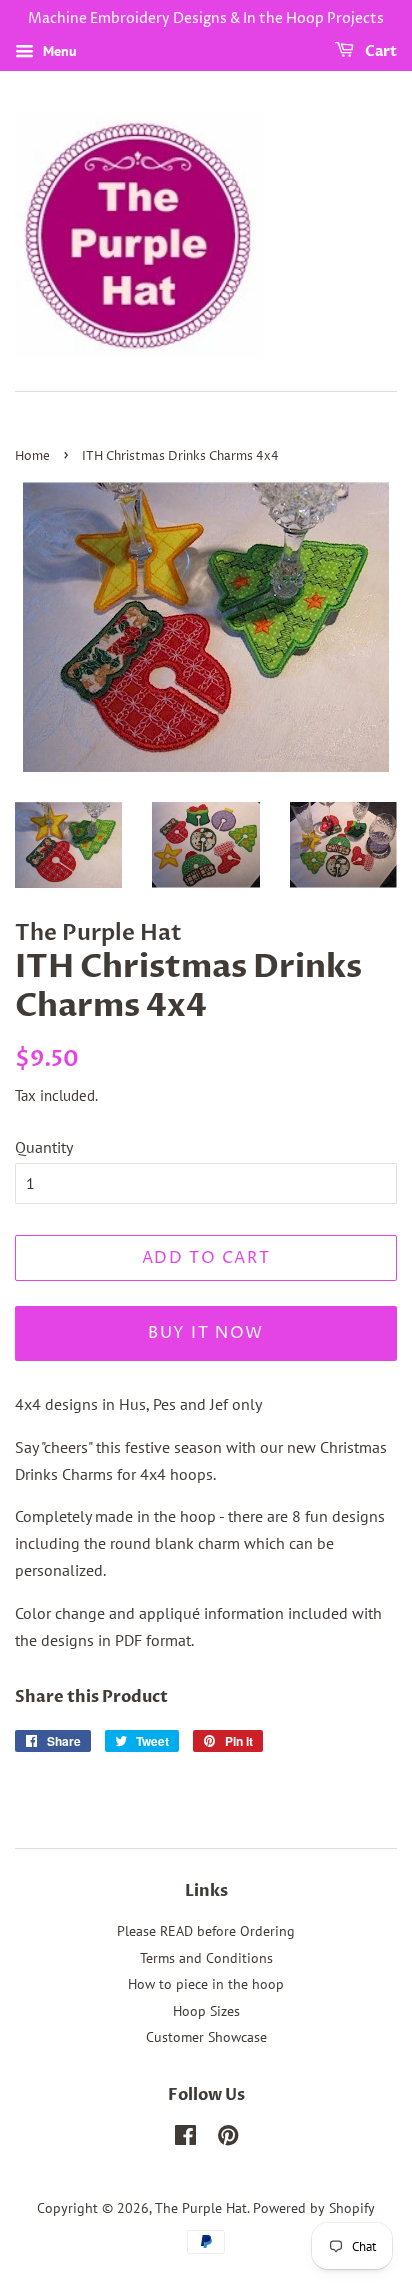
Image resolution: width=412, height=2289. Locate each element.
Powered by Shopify (314, 2208)
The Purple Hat (201, 2208)
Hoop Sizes (206, 2011)
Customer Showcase (206, 2037)
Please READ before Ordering (206, 1931)
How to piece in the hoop (206, 1984)
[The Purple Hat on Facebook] (185, 2139)
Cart (379, 51)
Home (32, 456)
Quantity (44, 1147)
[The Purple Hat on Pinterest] (228, 2139)
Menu (58, 51)
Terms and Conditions (206, 1958)
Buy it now (206, 1333)
